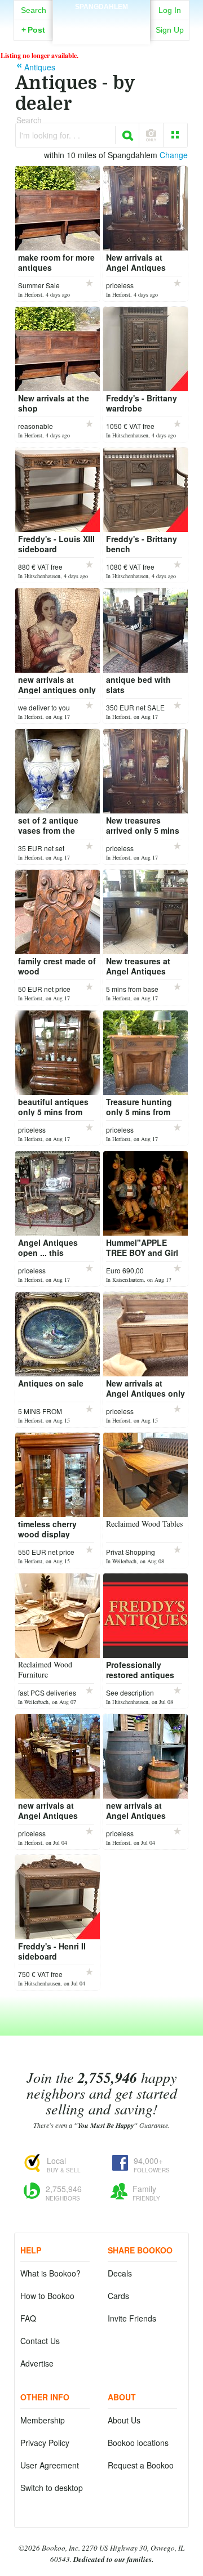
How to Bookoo (47, 2296)
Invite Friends (132, 2318)
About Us (124, 2420)
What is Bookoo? (50, 2273)
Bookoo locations (138, 2443)
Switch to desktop (52, 2488)
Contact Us (40, 2341)
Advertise (37, 2363)
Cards (118, 2296)
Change (174, 155)
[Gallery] (175, 135)
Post (33, 30)
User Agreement (50, 2465)
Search (34, 10)
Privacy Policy (45, 2443)
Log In (170, 10)
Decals (120, 2273)
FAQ (28, 2318)
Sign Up (170, 30)
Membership (43, 2420)
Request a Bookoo (141, 2465)
